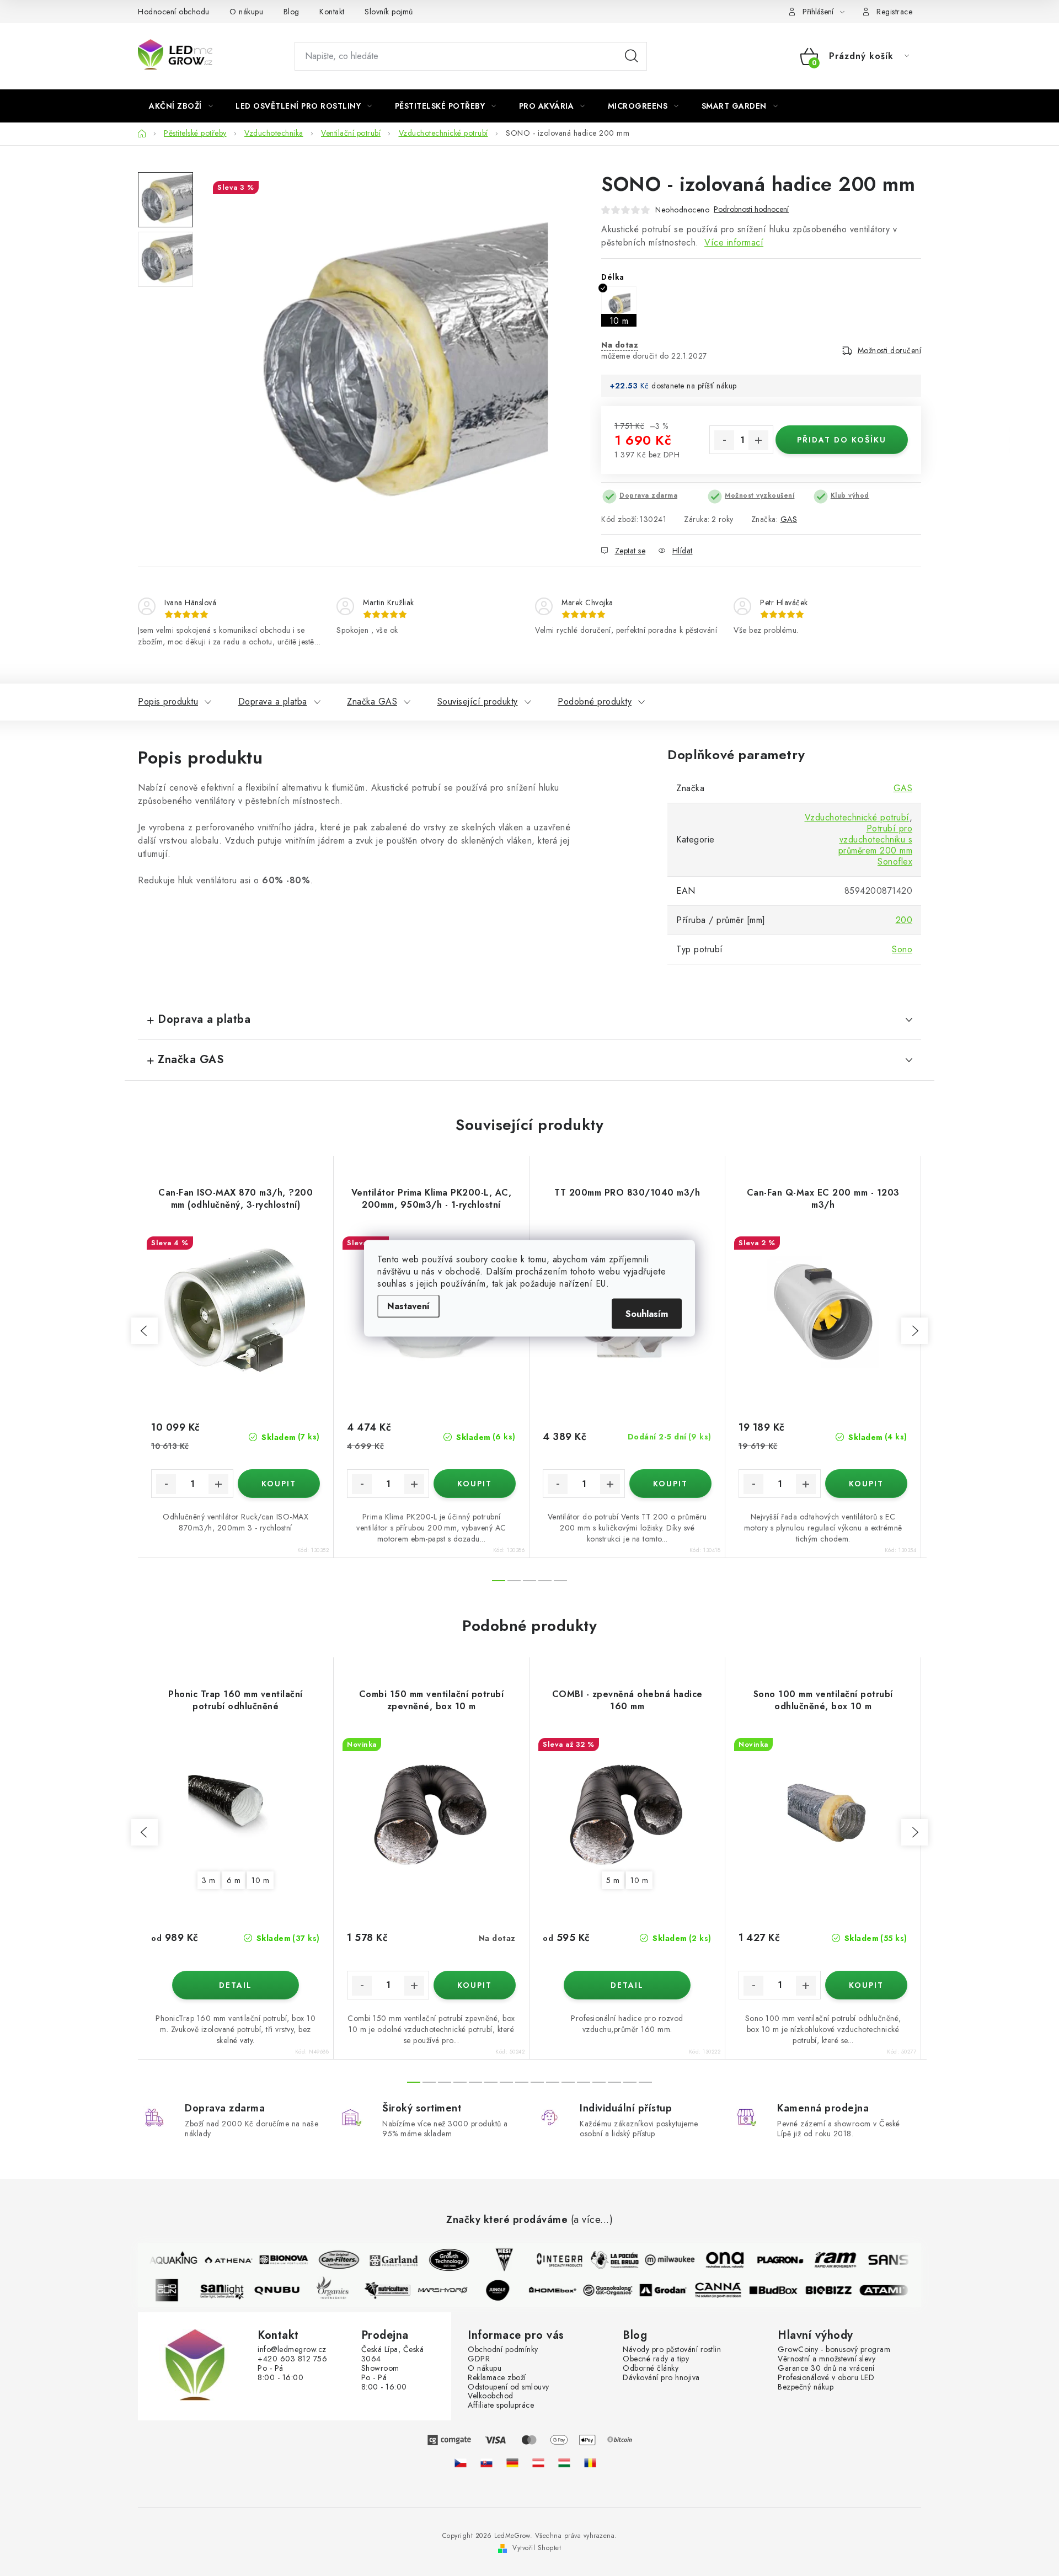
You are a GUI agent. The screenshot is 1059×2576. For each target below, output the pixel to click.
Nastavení (408, 1306)
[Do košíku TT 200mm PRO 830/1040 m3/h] (670, 1484)
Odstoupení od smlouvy (509, 2387)
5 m (613, 1880)
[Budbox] (785, 2290)
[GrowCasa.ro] (590, 2463)
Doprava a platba (273, 702)
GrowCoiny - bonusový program (834, 2350)
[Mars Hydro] (454, 2290)
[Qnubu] (289, 2290)
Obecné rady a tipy (656, 2359)
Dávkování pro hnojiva (661, 2378)
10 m (260, 1880)
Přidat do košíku (842, 440)
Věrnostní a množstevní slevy (827, 2359)
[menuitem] (181, 106)
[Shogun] (179, 2290)
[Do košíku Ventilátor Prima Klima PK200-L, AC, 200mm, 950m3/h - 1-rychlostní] (475, 1484)
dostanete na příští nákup (694, 386)
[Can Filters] (327, 2260)
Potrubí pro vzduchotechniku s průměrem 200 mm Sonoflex (876, 845)
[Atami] (896, 2290)
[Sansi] (879, 2260)
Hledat (632, 56)
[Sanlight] (234, 2290)
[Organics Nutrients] (344, 2290)
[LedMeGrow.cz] (461, 2463)
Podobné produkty (595, 702)
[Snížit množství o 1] (724, 440)
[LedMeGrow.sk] (486, 2463)
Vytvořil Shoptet (537, 2548)
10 (568, 2082)
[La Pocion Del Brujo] (603, 2260)
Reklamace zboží (497, 2378)
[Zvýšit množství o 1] (758, 440)
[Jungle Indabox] (510, 2290)
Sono (902, 949)
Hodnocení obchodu (174, 12)
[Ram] (823, 2260)
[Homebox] (565, 2290)
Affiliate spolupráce (501, 2405)
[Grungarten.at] (538, 2463)
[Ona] (713, 2260)
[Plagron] (768, 2260)
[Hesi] (493, 2260)
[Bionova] (272, 2260)
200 (904, 920)
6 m (234, 1880)
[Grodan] (675, 2290)
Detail (236, 1985)
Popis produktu (168, 702)
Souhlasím (647, 1313)
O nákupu (246, 12)
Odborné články (651, 2368)
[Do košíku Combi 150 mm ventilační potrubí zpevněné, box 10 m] (475, 1985)
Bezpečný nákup (806, 2387)
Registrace (894, 12)
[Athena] (217, 2260)
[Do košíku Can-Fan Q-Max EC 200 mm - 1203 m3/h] (866, 1484)
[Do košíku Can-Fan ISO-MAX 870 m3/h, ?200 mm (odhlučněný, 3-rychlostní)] (279, 1484)
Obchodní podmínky (503, 2350)
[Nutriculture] (399, 2290)
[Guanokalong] (620, 2290)
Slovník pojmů (389, 12)
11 (584, 2082)
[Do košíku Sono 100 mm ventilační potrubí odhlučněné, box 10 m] (866, 1985)
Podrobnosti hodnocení (751, 209)
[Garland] (382, 2260)
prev (145, 1331)
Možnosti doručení (890, 350)
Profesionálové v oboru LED (826, 2378)
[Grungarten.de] (512, 2463)
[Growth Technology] (437, 2260)
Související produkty (478, 702)
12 (599, 2082)
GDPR (479, 2359)
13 (614, 2082)
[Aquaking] (162, 2260)
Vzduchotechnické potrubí (857, 817)
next (914, 1331)
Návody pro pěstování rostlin (672, 2350)
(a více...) (592, 2220)
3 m (209, 1880)
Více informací (734, 242)
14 (630, 2082)
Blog (292, 12)
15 (645, 2082)
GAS (789, 519)
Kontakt (332, 12)
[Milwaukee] (658, 2260)
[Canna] (730, 2290)
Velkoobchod (491, 2396)
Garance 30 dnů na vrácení (826, 2368)
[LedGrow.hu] (564, 2463)
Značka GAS (372, 702)
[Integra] (548, 2260)
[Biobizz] (841, 2290)
